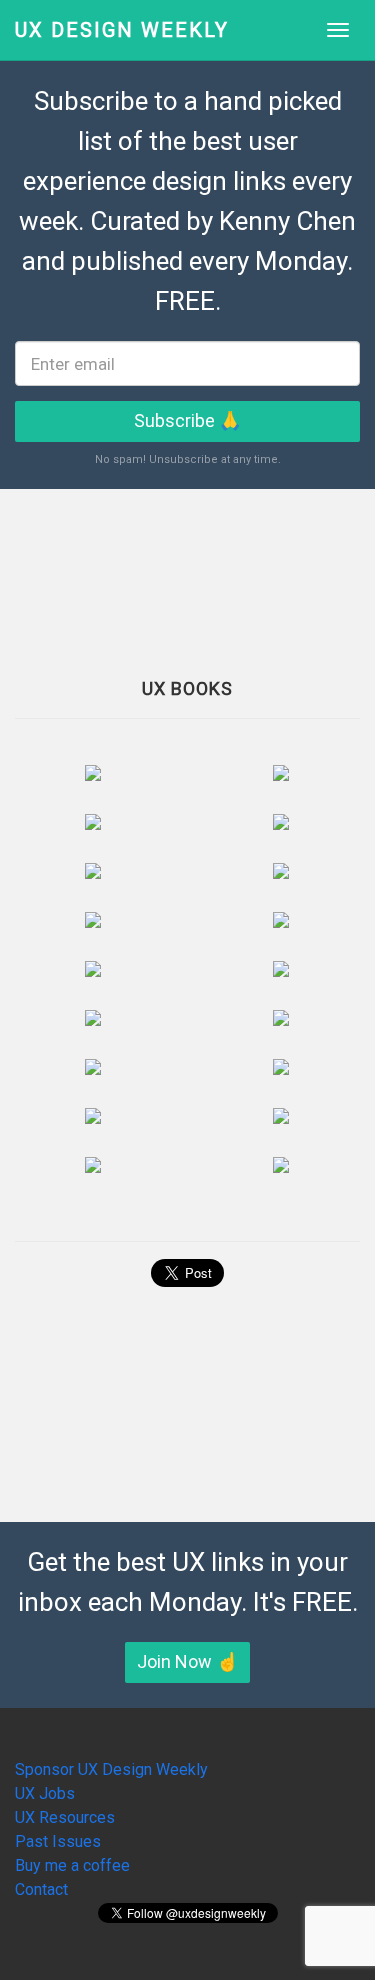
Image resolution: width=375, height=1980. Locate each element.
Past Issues (58, 1841)
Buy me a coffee (72, 1865)
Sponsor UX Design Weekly (111, 1769)
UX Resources (65, 1817)
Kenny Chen (287, 221)
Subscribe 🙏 (187, 420)
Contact (41, 1889)
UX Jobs (45, 1793)
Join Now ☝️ (187, 1661)
